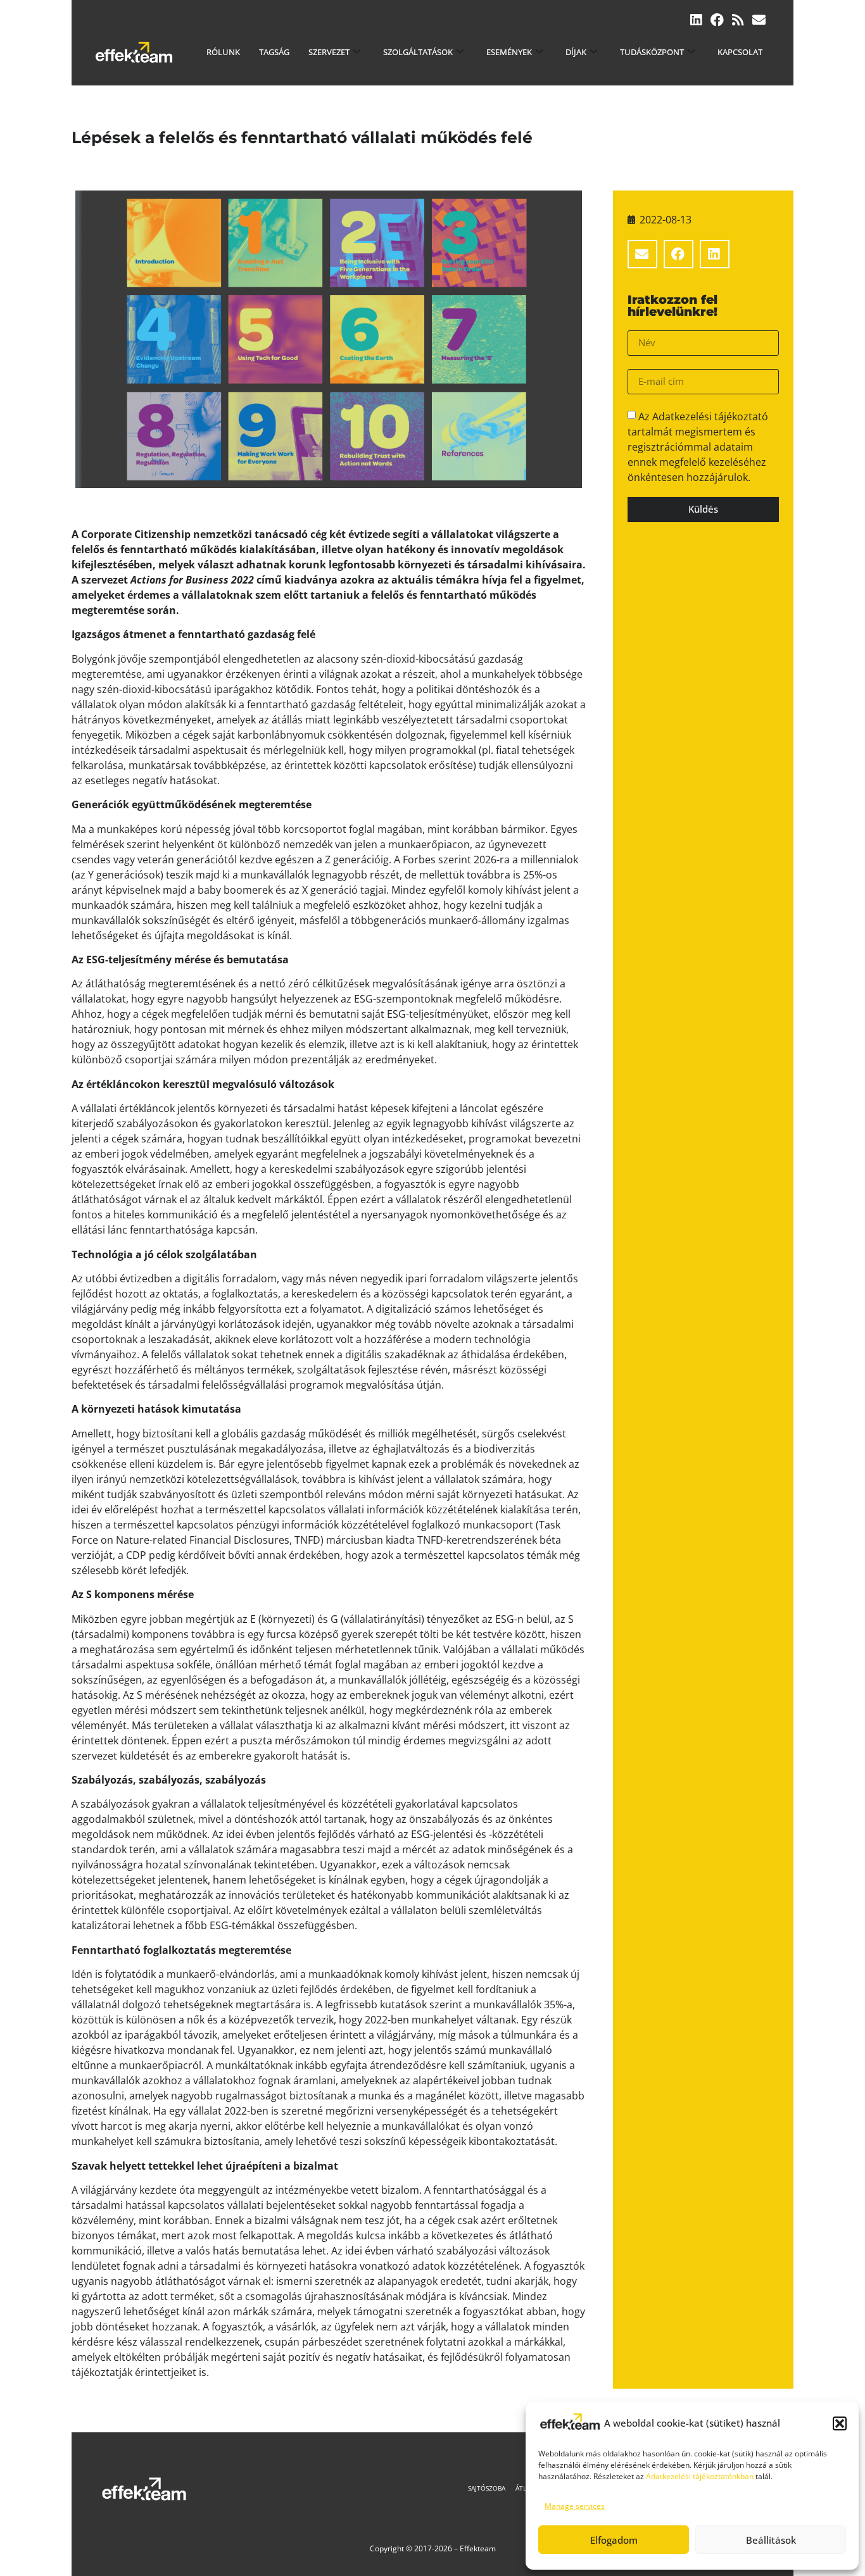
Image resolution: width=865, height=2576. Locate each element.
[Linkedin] (696, 20)
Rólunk (223, 52)
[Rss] (738, 20)
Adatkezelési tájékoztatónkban (700, 2476)
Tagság (274, 52)
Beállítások (771, 2540)
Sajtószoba (487, 2488)
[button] (840, 2423)
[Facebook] (717, 20)
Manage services (575, 2506)
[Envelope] (759, 20)
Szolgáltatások (418, 52)
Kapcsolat (740, 52)
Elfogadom (614, 2540)
